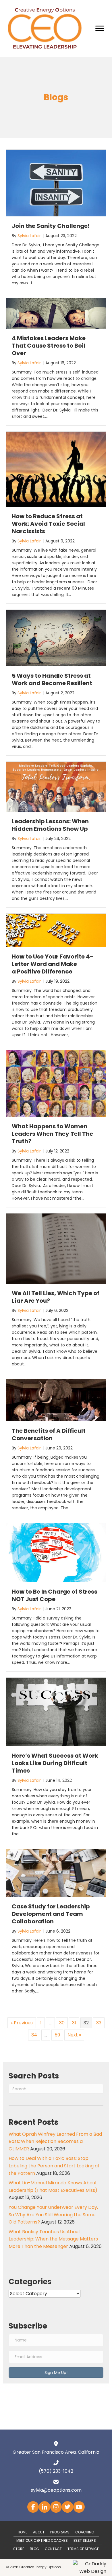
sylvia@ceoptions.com (56, 2490)
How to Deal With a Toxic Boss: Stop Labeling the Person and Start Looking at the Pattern (54, 2166)
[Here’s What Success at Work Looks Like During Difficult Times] (56, 1711)
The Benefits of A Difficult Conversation (49, 1434)
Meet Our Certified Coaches (42, 2540)
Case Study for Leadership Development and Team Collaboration (51, 1914)
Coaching (85, 2532)
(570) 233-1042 (56, 2471)
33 (99, 2023)
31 (74, 2023)
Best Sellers (85, 2540)
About (39, 2532)
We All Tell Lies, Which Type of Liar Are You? (56, 1297)
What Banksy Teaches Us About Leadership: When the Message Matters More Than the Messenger (53, 2239)
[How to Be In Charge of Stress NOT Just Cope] (56, 1552)
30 (62, 2023)
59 (57, 2035)
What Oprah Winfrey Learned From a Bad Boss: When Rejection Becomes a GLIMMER (55, 2141)
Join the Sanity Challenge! (51, 226)
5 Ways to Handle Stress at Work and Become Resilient (52, 679)
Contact (53, 2549)
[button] (56, 2373)
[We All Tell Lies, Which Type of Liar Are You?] (56, 1248)
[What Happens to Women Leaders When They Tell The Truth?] (56, 1083)
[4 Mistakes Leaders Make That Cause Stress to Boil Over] (56, 313)
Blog (34, 2549)
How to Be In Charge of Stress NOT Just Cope (55, 1595)
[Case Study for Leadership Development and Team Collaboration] (56, 1873)
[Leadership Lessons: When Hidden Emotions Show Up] (56, 787)
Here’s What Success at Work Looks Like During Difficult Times (55, 1763)
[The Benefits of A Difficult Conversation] (56, 1400)
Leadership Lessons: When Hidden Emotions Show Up (50, 825)
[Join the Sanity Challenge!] (56, 183)
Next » (74, 2035)
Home (23, 2532)
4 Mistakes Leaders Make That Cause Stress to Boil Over (49, 346)
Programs (60, 2532)
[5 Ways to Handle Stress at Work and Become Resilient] (56, 638)
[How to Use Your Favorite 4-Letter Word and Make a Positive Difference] (56, 930)
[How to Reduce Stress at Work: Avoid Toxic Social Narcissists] (56, 469)
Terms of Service (83, 2549)
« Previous (22, 2023)
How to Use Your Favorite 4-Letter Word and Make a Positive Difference (53, 964)
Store (19, 2549)
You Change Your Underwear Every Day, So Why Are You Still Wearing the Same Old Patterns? (53, 2215)
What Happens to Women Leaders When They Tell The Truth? (52, 1134)
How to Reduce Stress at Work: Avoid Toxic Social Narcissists (48, 524)
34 (34, 2035)
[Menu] (100, 28)
